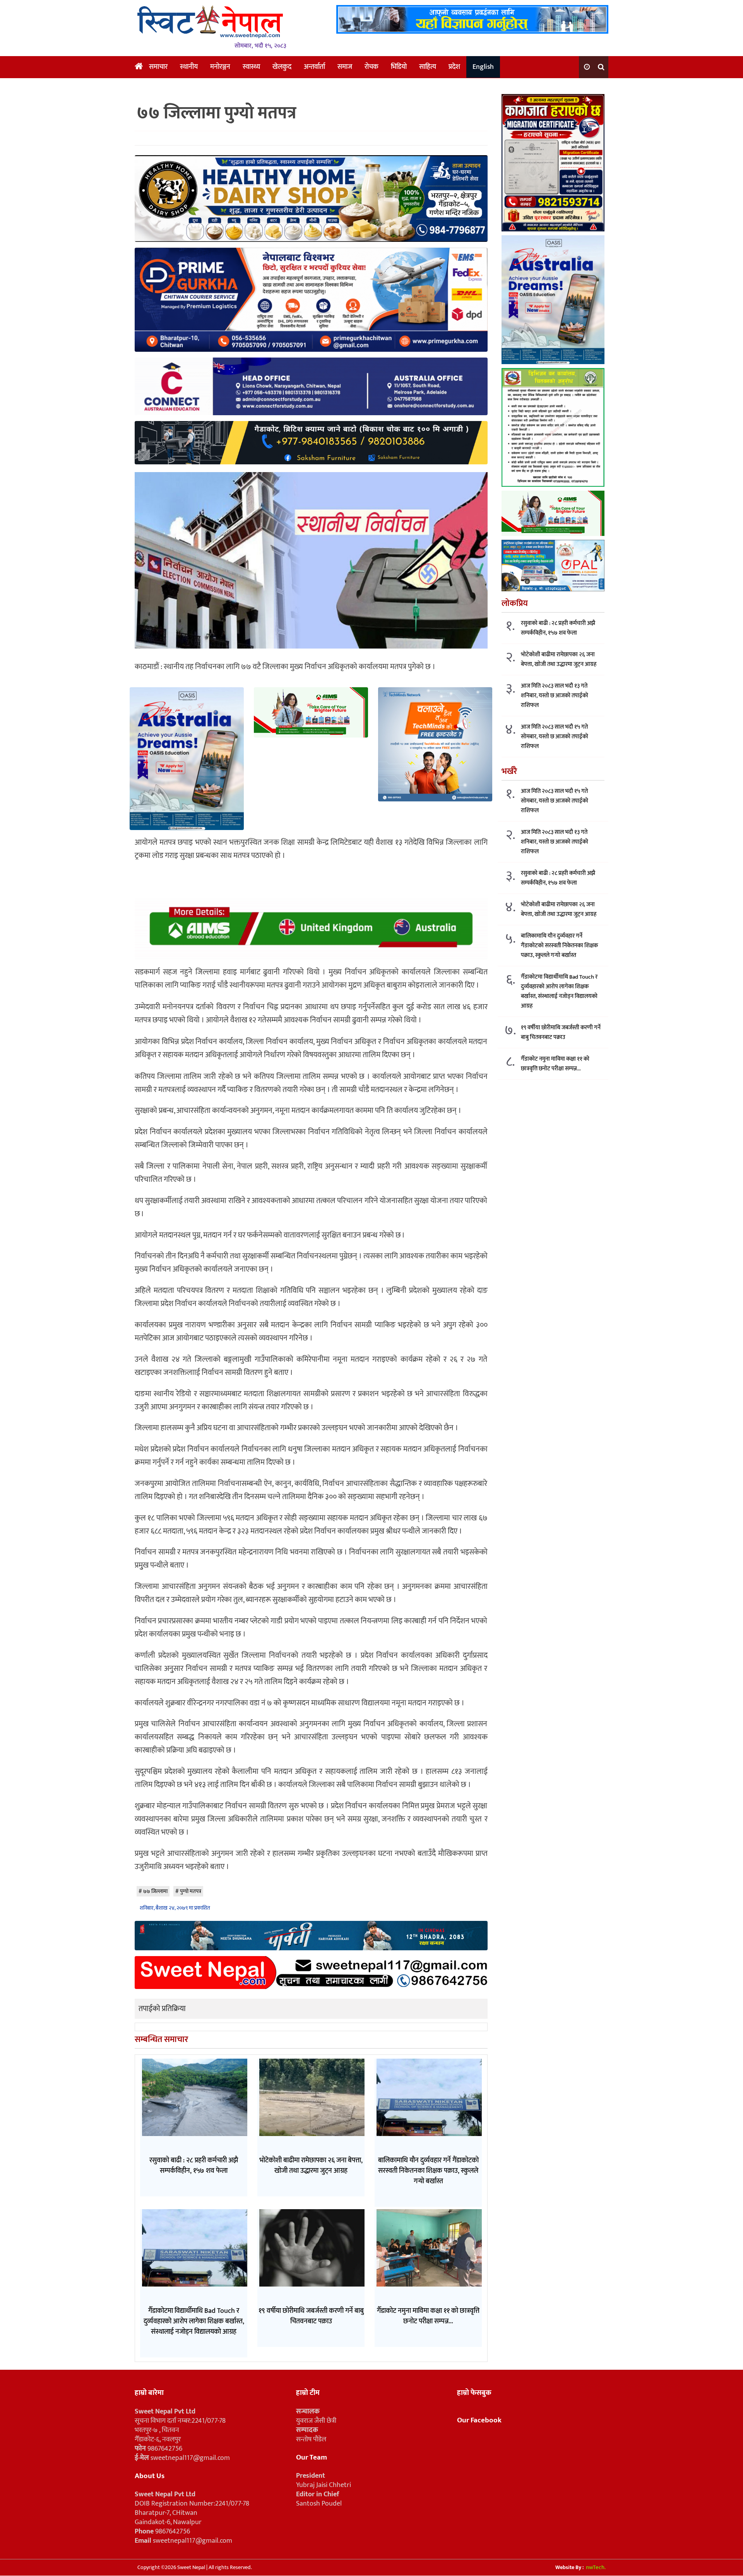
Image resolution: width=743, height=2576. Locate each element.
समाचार (158, 67)
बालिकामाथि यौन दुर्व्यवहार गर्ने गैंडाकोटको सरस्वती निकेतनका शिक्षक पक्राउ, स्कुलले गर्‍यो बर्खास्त (559, 946)
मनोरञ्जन (220, 67)
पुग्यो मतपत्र (191, 1891)
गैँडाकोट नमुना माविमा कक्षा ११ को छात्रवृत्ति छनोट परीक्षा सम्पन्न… (555, 1064)
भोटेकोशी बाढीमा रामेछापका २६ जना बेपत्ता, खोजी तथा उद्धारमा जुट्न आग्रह (559, 659)
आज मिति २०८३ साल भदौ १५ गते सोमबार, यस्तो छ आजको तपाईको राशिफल (555, 737)
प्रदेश (454, 67)
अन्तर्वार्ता (314, 67)
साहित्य (428, 67)
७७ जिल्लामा (155, 1891)
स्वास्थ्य (251, 67)
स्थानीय (189, 67)
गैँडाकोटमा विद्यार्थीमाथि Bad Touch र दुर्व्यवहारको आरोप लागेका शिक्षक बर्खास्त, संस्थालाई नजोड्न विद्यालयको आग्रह (559, 991)
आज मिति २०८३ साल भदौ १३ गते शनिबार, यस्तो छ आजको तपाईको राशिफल (555, 696)
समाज (345, 67)
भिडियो (399, 67)
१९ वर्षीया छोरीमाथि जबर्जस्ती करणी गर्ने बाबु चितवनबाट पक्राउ (561, 1032)
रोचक (371, 67)
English (483, 67)
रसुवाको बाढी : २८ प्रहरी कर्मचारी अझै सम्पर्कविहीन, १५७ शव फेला (558, 628)
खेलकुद (282, 67)
